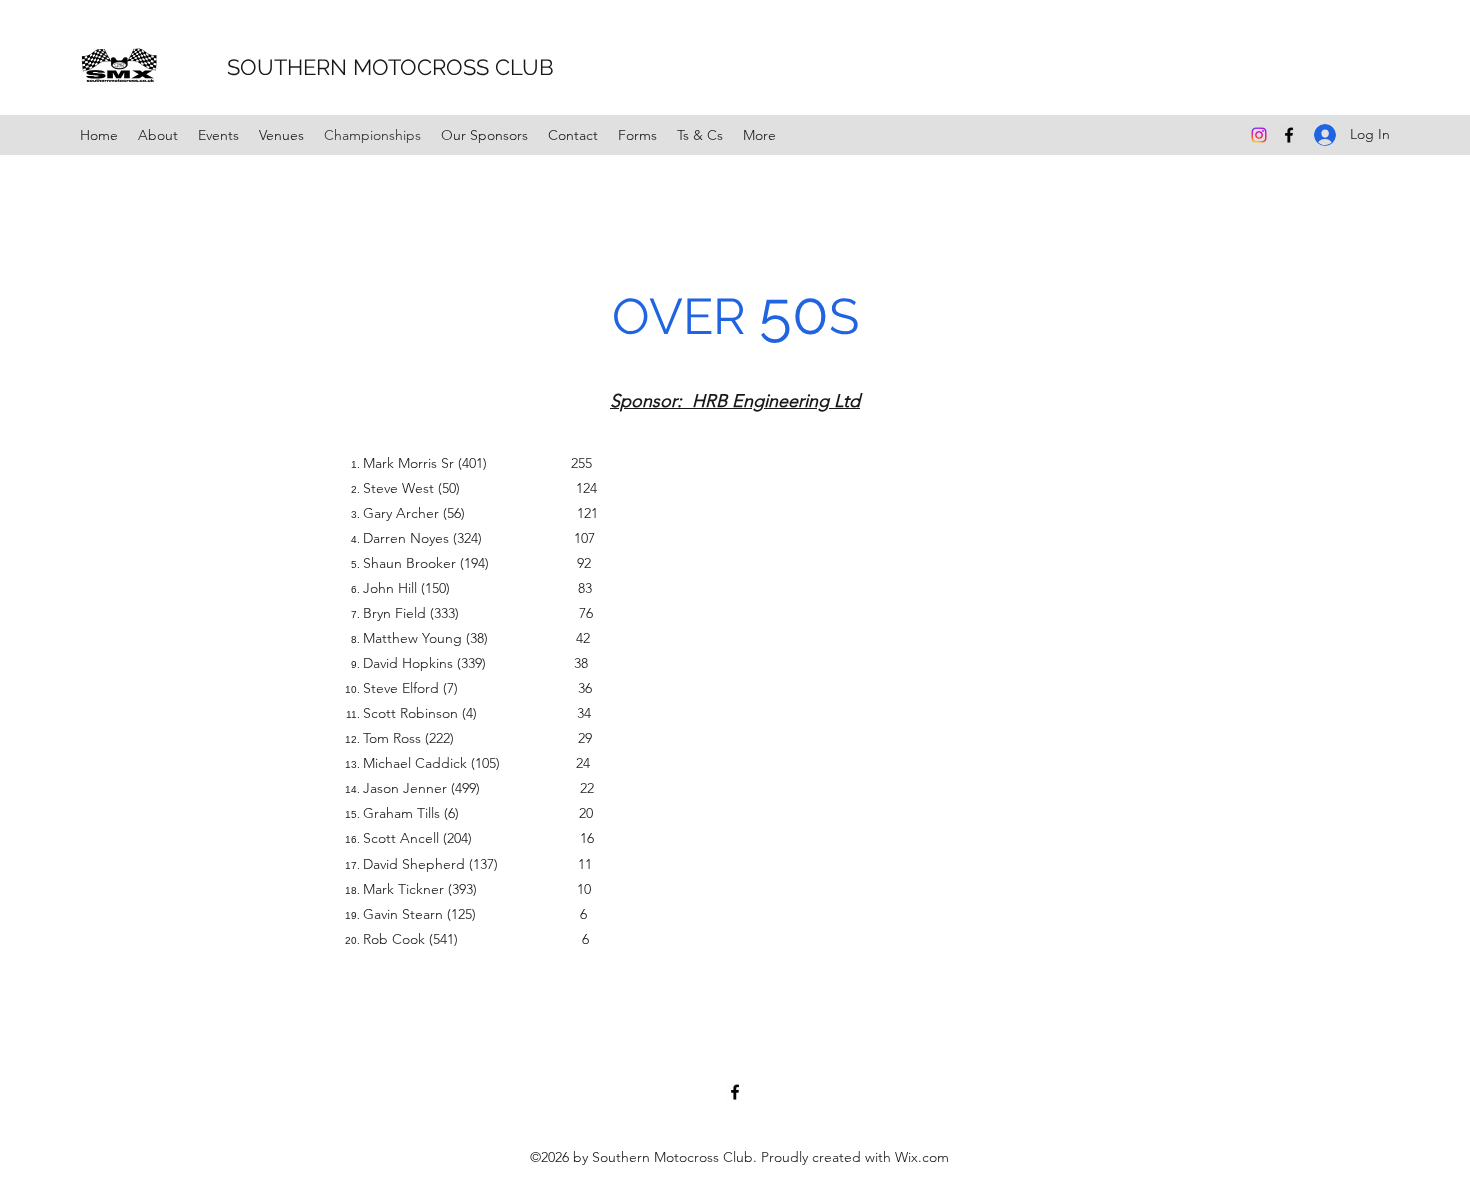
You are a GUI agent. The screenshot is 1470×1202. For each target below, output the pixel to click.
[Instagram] (1259, 135)
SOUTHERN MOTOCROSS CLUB (363, 67)
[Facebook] (1289, 135)
